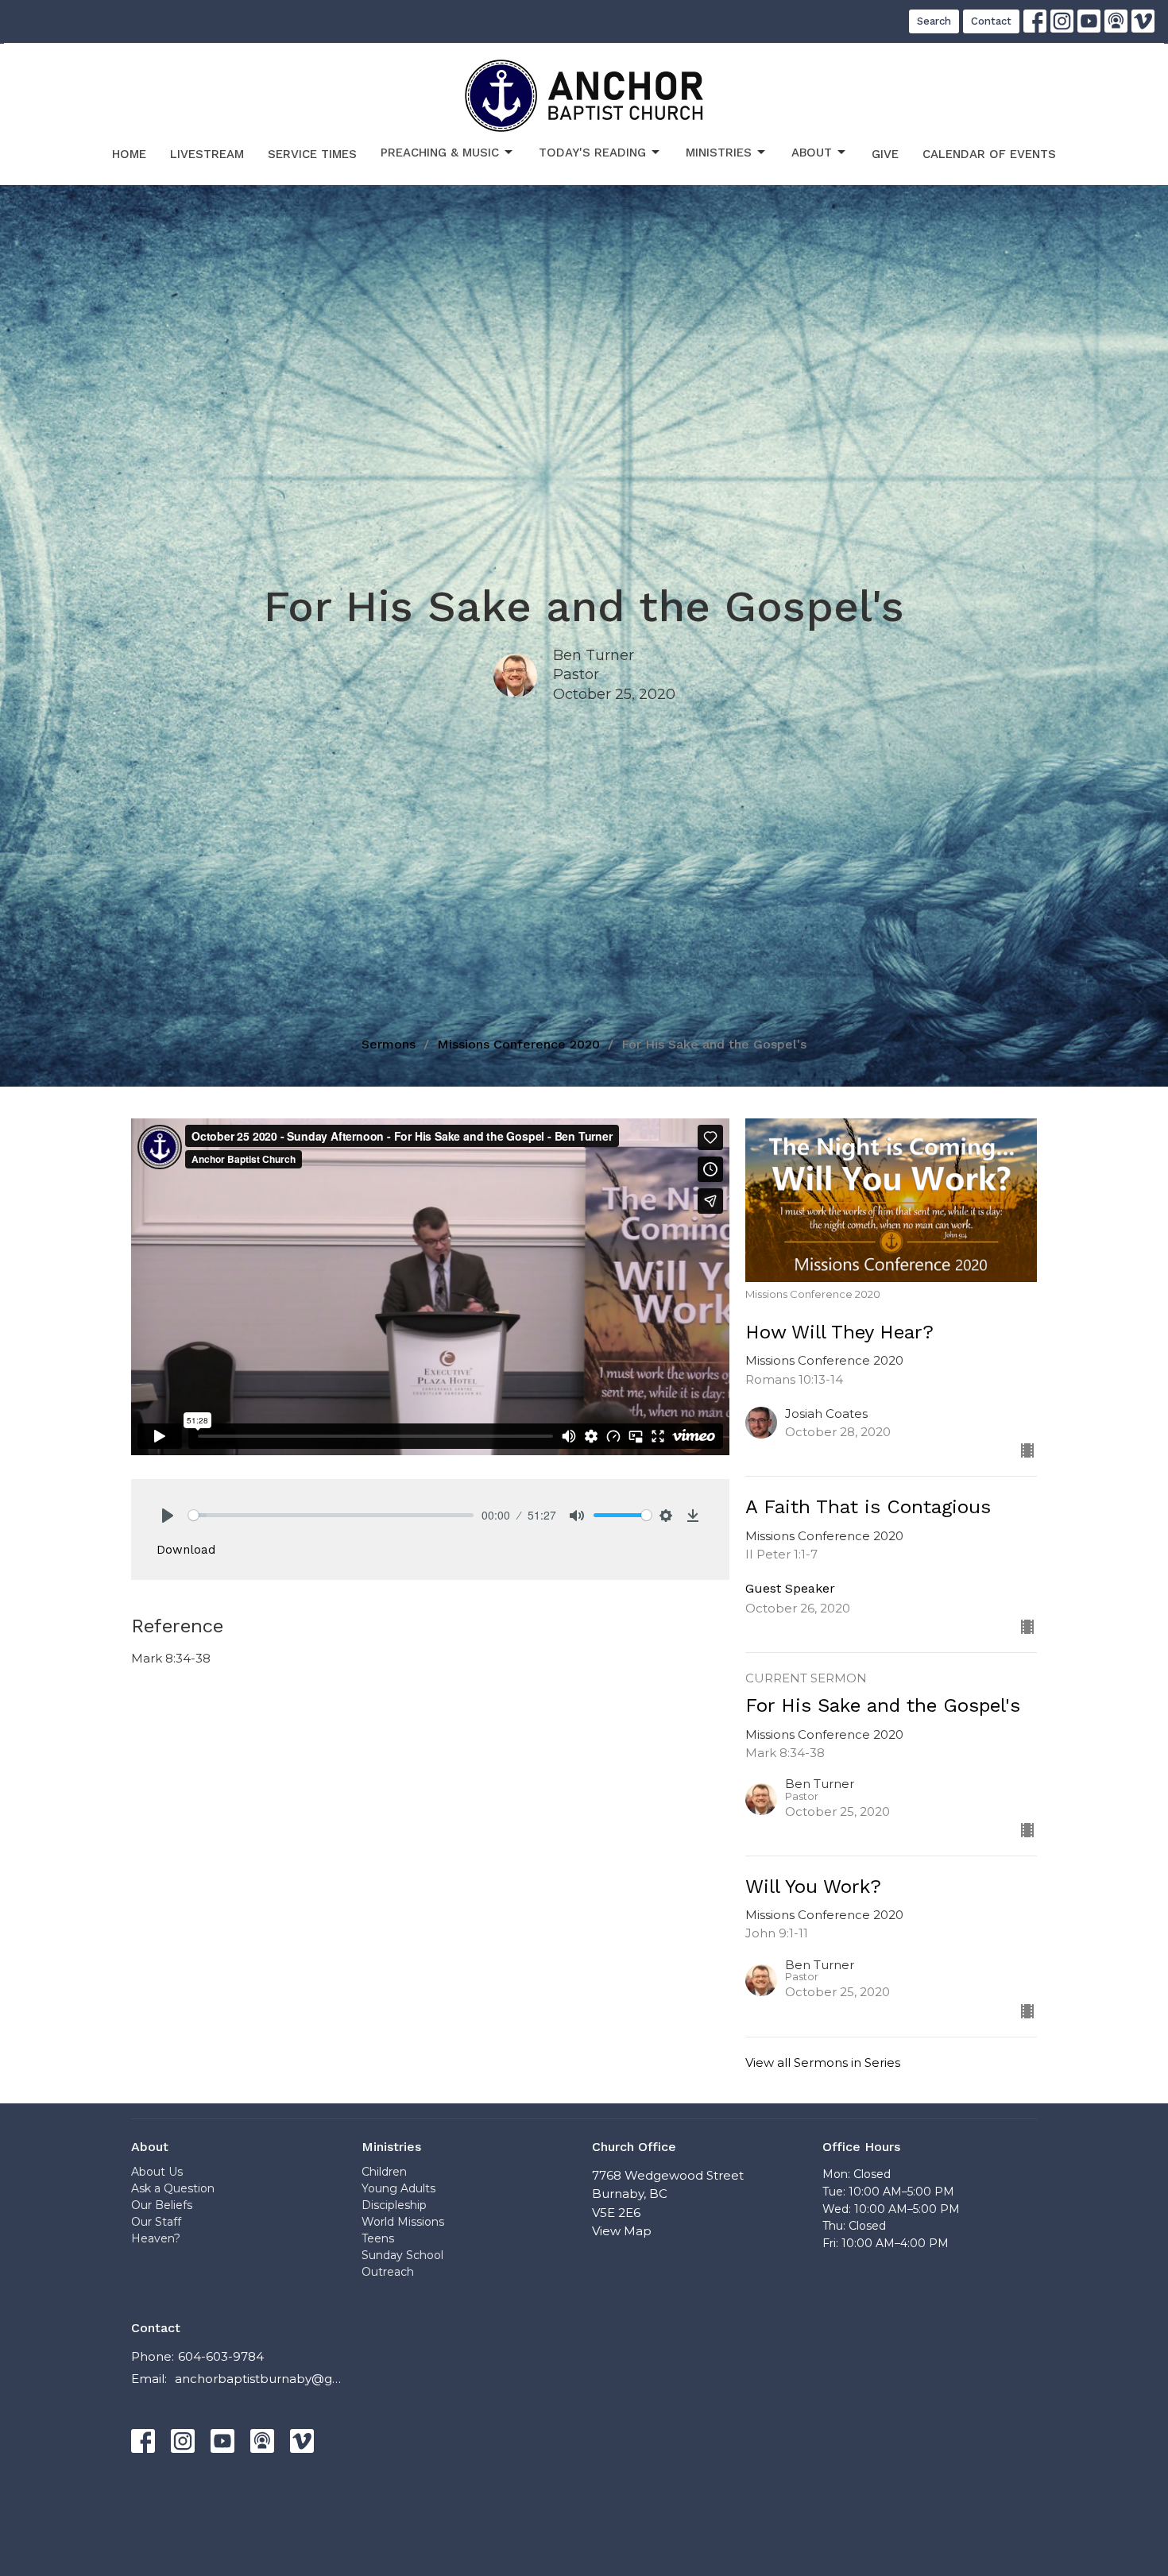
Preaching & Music (440, 153)
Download (186, 1550)
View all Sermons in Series (823, 2062)
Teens (378, 2238)
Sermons (389, 1044)
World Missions (403, 2222)
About (812, 153)
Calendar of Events (989, 154)
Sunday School (402, 2255)
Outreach (388, 2272)
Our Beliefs (162, 2205)
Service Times (312, 154)
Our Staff (156, 2222)
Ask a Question (173, 2188)
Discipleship (394, 2205)
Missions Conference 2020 (518, 1044)
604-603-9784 (221, 2356)
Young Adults (398, 2188)
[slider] (331, 1515)
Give (885, 154)
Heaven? (156, 2238)
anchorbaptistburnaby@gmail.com (260, 2379)
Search (934, 21)
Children (384, 2172)
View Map (622, 2231)
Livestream (207, 154)
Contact (991, 21)
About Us (157, 2172)
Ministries (719, 153)
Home (129, 154)
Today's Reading (592, 153)
